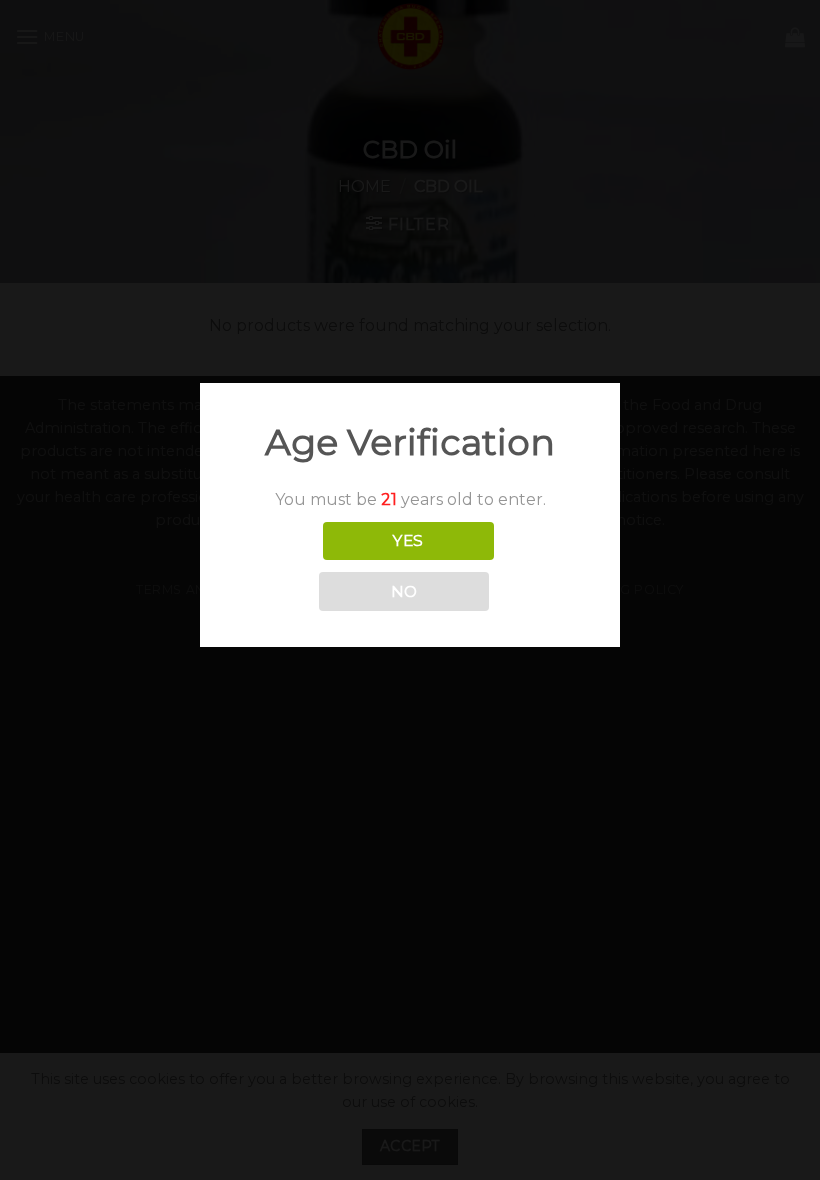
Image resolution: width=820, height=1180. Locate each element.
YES (408, 540)
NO (404, 591)
